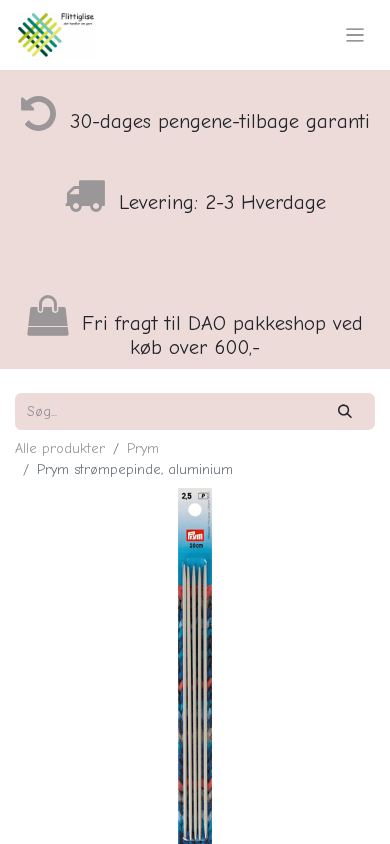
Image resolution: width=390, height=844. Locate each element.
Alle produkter (60, 448)
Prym (143, 448)
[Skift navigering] (355, 35)
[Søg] (345, 411)
